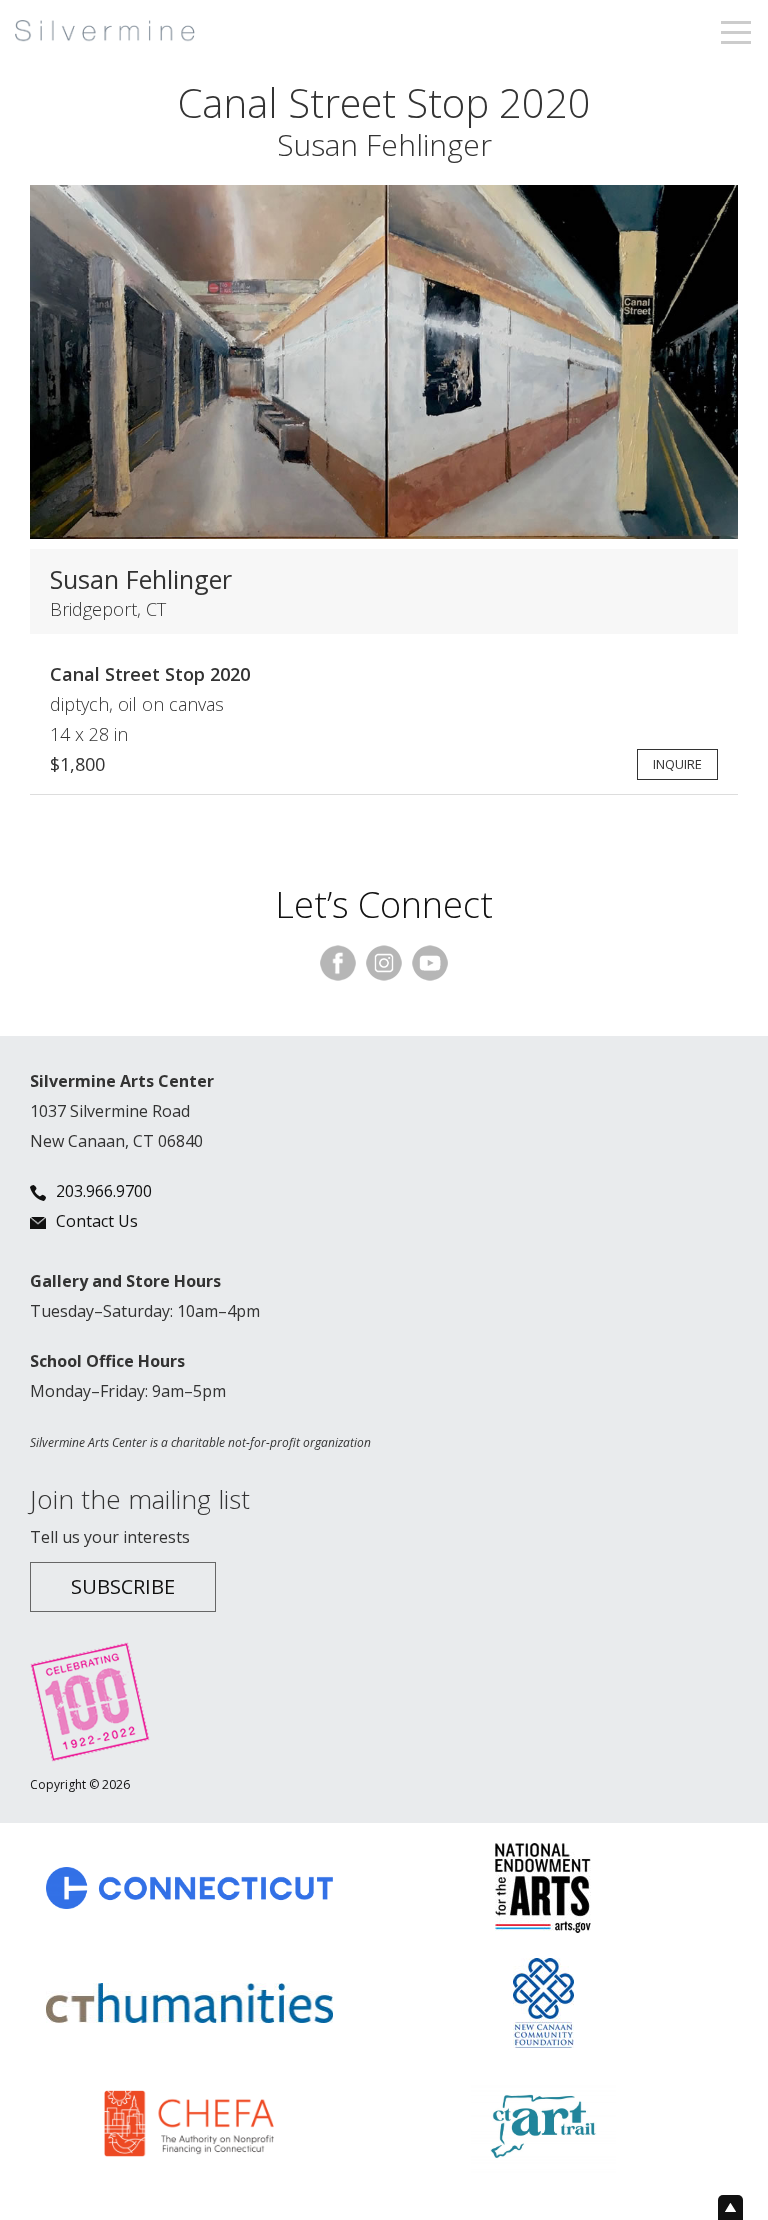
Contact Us (97, 1221)
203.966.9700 (104, 1191)
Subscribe (123, 1586)
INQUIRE (677, 764)
